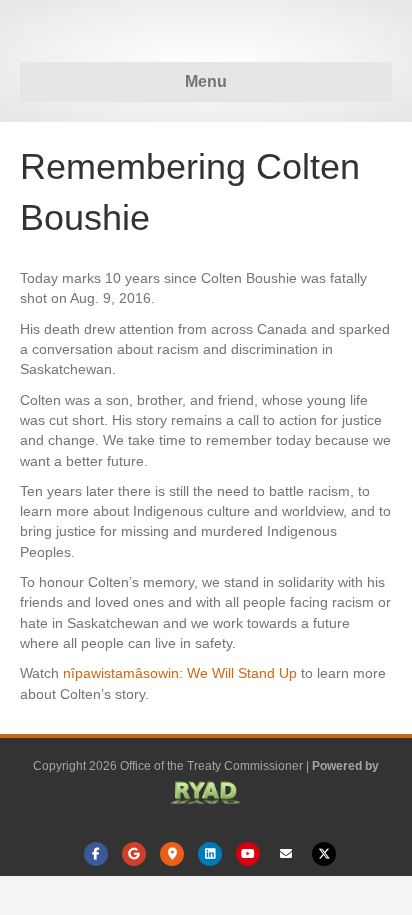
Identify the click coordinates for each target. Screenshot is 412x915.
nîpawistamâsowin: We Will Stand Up (180, 673)
